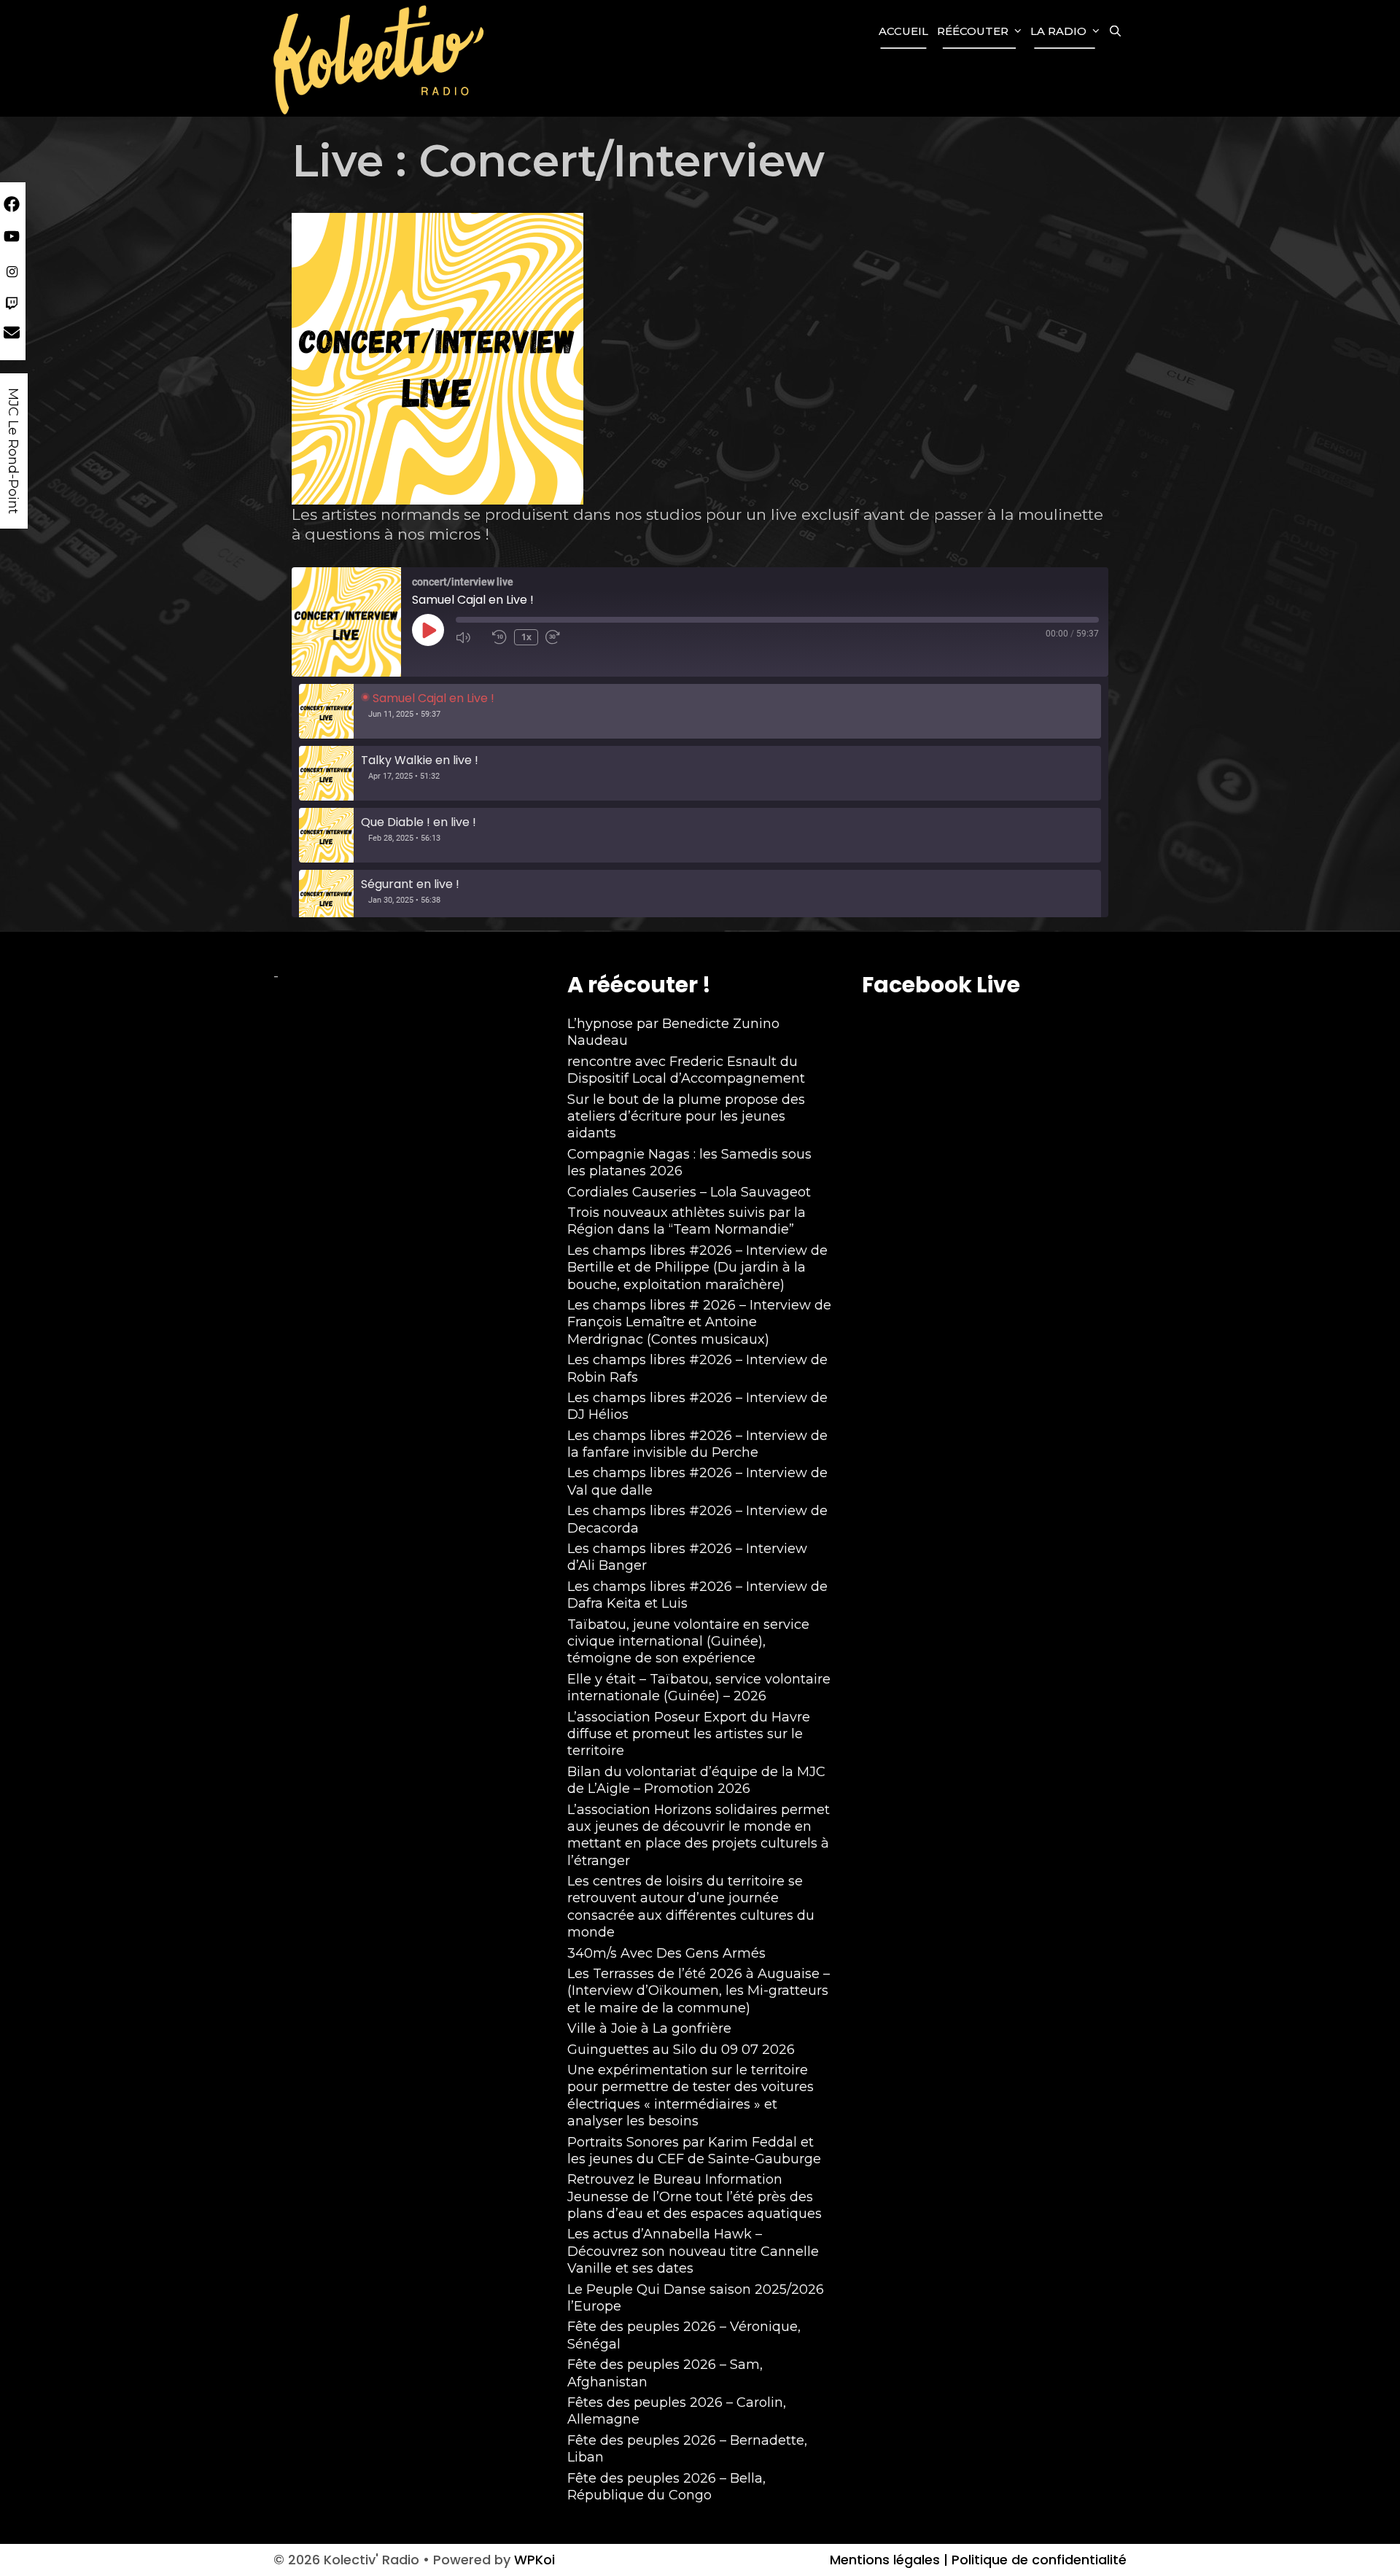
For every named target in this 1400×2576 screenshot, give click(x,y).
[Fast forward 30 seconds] (560, 637)
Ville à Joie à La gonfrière (649, 2028)
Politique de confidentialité (1037, 2560)
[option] (700, 711)
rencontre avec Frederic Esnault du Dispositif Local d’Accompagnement (686, 1070)
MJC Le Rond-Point (13, 451)
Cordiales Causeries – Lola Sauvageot (689, 1192)
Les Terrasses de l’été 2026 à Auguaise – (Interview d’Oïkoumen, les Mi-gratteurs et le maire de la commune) (699, 1991)
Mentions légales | (889, 2560)
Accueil (903, 31)
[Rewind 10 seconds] (499, 637)
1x (526, 637)
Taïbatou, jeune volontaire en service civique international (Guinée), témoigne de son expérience (688, 1642)
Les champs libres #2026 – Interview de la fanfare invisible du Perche (697, 1444)
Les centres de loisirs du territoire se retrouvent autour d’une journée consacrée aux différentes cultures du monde (691, 1907)
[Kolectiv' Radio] (381, 59)
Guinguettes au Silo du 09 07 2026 (681, 2050)
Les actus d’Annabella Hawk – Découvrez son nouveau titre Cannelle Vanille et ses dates (693, 2251)
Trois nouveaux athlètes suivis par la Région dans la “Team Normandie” (687, 1221)
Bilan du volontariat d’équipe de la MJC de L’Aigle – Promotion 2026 (696, 1780)
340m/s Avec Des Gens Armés (666, 1953)
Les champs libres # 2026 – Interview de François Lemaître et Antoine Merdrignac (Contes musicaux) (699, 1322)
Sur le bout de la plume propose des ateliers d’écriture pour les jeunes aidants (686, 1117)
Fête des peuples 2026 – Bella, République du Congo (666, 2487)
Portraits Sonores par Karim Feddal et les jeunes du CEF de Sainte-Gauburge (694, 2151)
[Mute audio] (470, 637)
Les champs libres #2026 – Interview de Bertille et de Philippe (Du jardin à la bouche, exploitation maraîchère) (697, 1268)
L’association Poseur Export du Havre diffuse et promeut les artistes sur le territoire (689, 1734)
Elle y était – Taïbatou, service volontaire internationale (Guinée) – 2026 (699, 1688)
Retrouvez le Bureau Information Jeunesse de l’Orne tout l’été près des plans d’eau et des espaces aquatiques (695, 2196)
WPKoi (534, 2560)
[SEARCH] (1115, 31)
